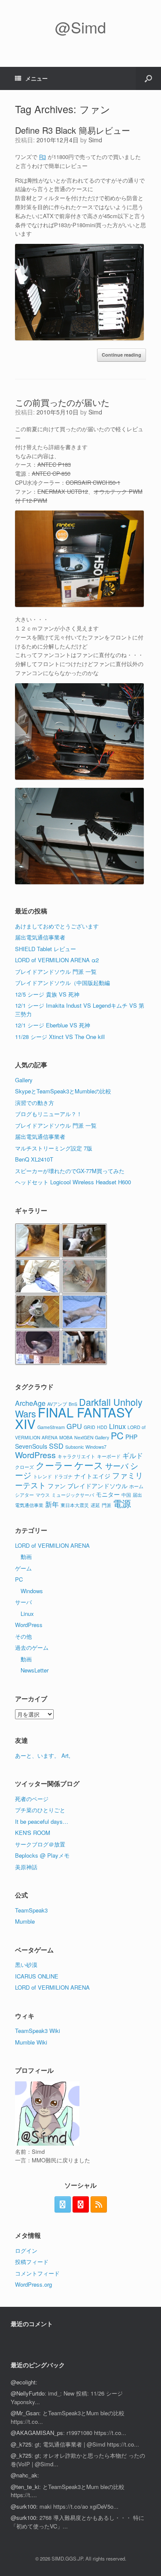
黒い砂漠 (26, 1965)
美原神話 (26, 1867)
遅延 (95, 1505)
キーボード (109, 1456)
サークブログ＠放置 (40, 1844)
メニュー (36, 78)
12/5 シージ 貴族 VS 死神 (47, 994)
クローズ (24, 1467)
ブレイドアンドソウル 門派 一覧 (56, 971)
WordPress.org (33, 2284)
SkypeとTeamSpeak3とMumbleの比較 (63, 1091)
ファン (57, 1486)
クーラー (54, 1465)
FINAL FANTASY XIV (74, 1418)
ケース (89, 1465)
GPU (74, 1426)
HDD (102, 1427)
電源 (122, 1503)
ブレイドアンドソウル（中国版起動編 (62, 983)
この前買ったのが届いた (62, 402)
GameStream (51, 1427)
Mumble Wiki (31, 2042)
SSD (56, 1446)
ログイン (26, 2250)
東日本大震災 (75, 1505)
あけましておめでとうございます (57, 926)
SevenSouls (31, 1446)
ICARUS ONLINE (37, 1976)
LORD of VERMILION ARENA (52, 1545)
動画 (26, 1557)
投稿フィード (32, 2262)
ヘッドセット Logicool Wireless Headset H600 (73, 1182)
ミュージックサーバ (73, 1495)
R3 (43, 157)
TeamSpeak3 (31, 1910)
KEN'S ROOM (33, 1833)
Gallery (24, 1080)
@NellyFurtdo (28, 2393)
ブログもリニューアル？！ (49, 1114)
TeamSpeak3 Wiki (38, 2031)
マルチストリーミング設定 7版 (54, 1148)
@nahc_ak (24, 2475)
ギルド (133, 1455)
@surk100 (23, 2506)
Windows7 (96, 1447)
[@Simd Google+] (81, 2204)
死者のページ (32, 1799)
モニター (108, 1494)
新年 (52, 1504)
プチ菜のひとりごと (40, 1810)
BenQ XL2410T (34, 1159)
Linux (117, 1426)
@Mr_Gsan (25, 2413)
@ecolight (23, 2382)
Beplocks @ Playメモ (42, 1855)
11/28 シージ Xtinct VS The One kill (60, 1037)
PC (117, 1435)
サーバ (117, 1465)
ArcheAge (30, 1403)
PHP (131, 1437)
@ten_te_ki (25, 2487)
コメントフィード (37, 2273)
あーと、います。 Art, (43, 1755)
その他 (23, 1636)
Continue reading (122, 355)
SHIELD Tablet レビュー (46, 949)
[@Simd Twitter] (63, 2204)
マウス (43, 1495)
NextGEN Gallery (92, 1437)
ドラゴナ (63, 1476)
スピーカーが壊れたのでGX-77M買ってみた (70, 1171)
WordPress (35, 1455)
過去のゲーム (32, 1647)
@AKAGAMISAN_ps (37, 2433)
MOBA (66, 1437)
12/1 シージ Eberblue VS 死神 (53, 1025)
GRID (90, 1427)
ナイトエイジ (92, 1476)
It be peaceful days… (42, 1821)
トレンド (43, 1476)
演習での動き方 (35, 1103)
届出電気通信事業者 (40, 937)
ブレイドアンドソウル (97, 1486)
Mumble (25, 1921)
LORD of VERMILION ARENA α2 (57, 960)
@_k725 (21, 2444)
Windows (32, 1591)
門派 (106, 1505)
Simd (95, 140)
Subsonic (74, 1447)
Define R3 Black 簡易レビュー (73, 130)
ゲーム (23, 1568)
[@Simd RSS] (99, 2204)
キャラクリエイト (76, 1456)
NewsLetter (35, 1670)
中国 (126, 1495)
